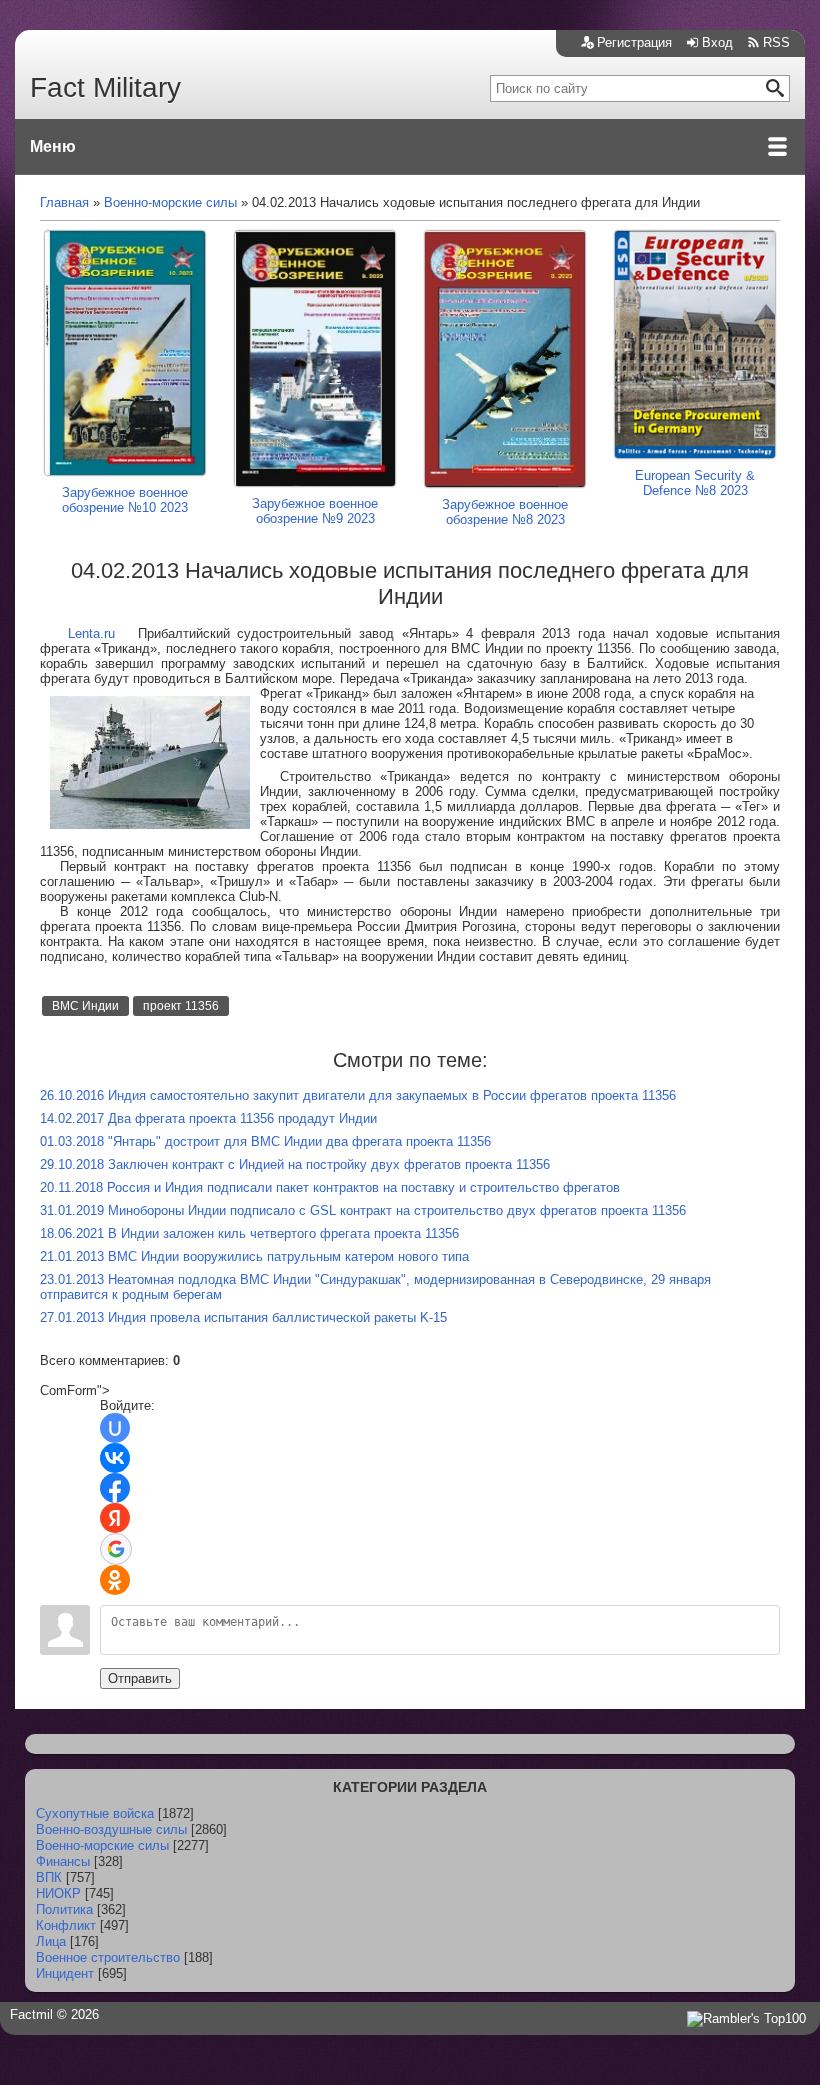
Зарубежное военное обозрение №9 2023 (315, 511)
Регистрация (634, 42)
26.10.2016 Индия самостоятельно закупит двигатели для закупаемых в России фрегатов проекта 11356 (358, 1095)
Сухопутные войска (95, 1813)
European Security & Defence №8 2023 (695, 483)
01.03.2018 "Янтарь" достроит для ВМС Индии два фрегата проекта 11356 (265, 1141)
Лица (51, 1941)
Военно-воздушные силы (111, 1829)
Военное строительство (108, 1957)
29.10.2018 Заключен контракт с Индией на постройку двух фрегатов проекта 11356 (295, 1164)
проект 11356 (181, 1006)
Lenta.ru (91, 633)
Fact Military (105, 87)
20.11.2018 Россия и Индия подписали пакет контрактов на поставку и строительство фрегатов (330, 1187)
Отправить (140, 1678)
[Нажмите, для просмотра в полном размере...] (150, 824)
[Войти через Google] (116, 1549)
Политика (64, 1909)
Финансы (63, 1861)
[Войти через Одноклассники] (115, 1580)
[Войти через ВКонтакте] (115, 1458)
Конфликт (66, 1925)
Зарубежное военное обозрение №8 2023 (505, 512)
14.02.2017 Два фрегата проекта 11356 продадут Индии (208, 1118)
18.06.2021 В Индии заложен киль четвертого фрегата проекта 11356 (249, 1233)
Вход (717, 42)
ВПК (49, 1877)
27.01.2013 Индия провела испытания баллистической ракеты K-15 (243, 1317)
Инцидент (65, 1973)
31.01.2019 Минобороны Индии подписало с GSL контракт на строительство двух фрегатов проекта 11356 (363, 1210)
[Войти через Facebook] (115, 1488)
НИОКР (58, 1893)
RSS (776, 42)
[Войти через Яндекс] (115, 1518)
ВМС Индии (85, 1006)
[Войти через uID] (115, 1428)
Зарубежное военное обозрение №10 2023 (125, 500)
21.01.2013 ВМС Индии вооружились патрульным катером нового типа (254, 1256)
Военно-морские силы (102, 1845)
